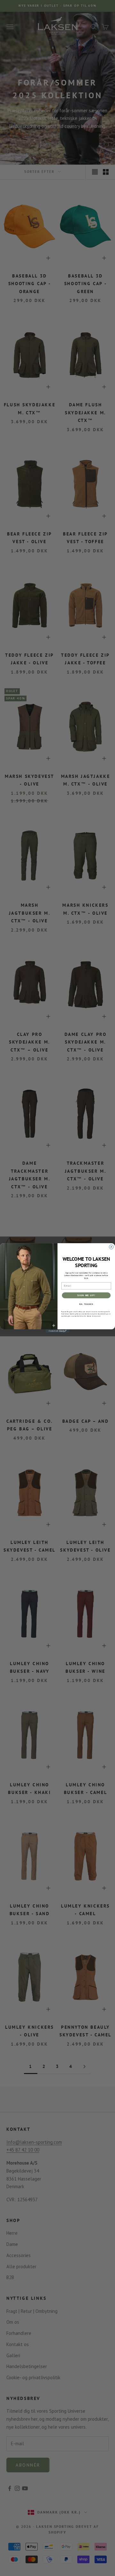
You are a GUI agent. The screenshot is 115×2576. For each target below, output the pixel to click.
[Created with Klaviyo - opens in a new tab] (57, 1331)
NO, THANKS (86, 1304)
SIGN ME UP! (86, 1295)
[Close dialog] (111, 1247)
